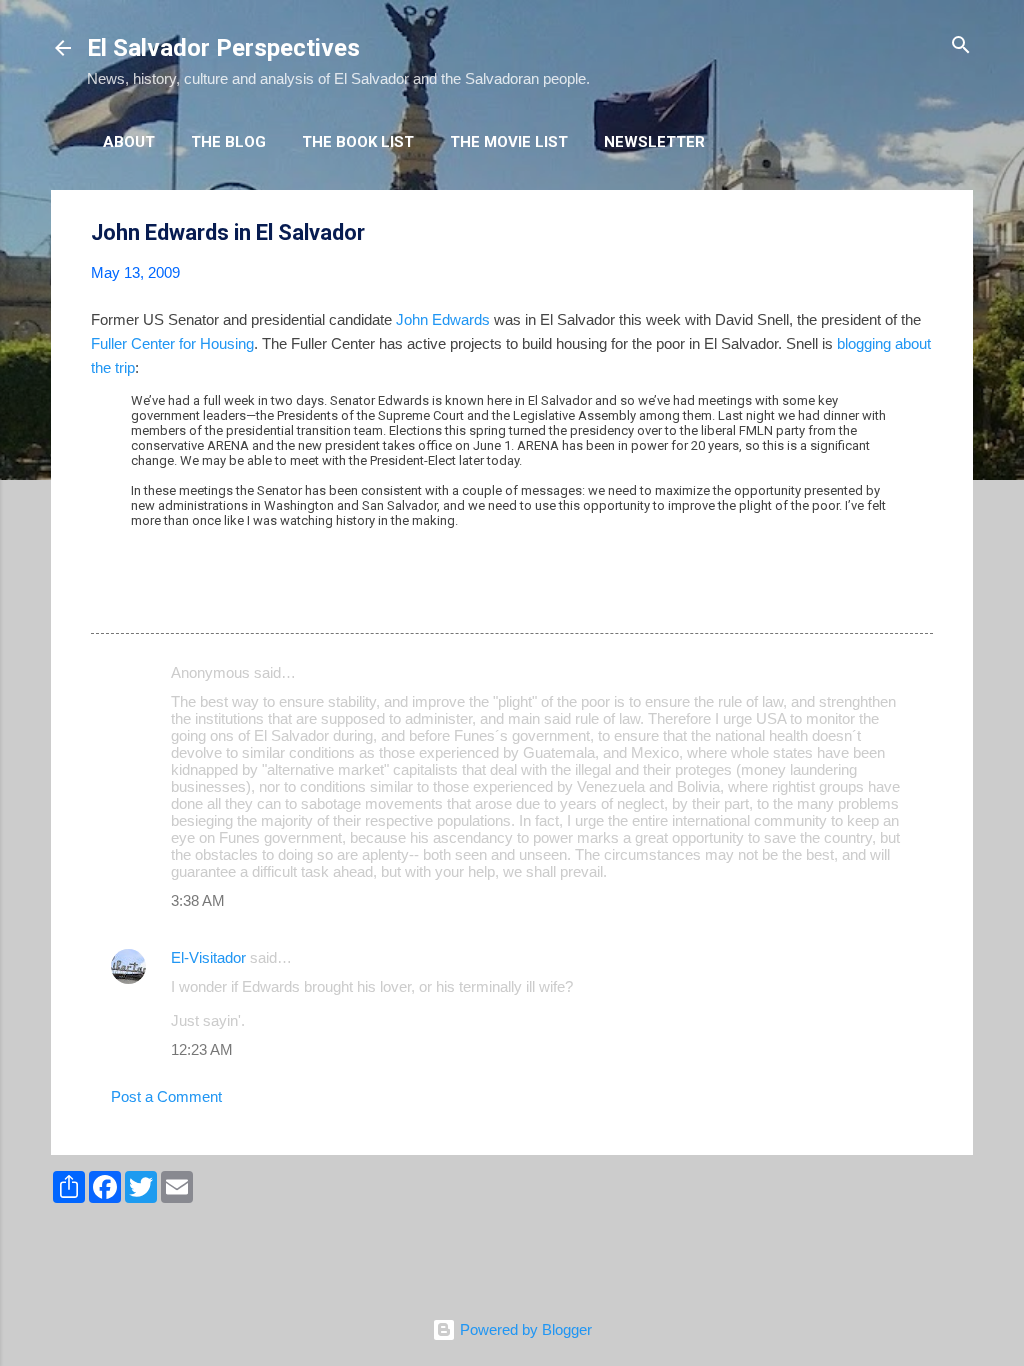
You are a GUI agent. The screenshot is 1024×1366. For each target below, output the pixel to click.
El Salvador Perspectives (223, 48)
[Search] (961, 46)
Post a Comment (166, 1096)
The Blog (228, 142)
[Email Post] (143, 597)
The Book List (358, 142)
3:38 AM (198, 900)
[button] (921, 233)
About (129, 142)
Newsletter (654, 142)
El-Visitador (208, 957)
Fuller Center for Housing (172, 343)
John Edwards (443, 319)
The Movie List (509, 142)
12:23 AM (202, 1049)
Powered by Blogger (524, 1329)
